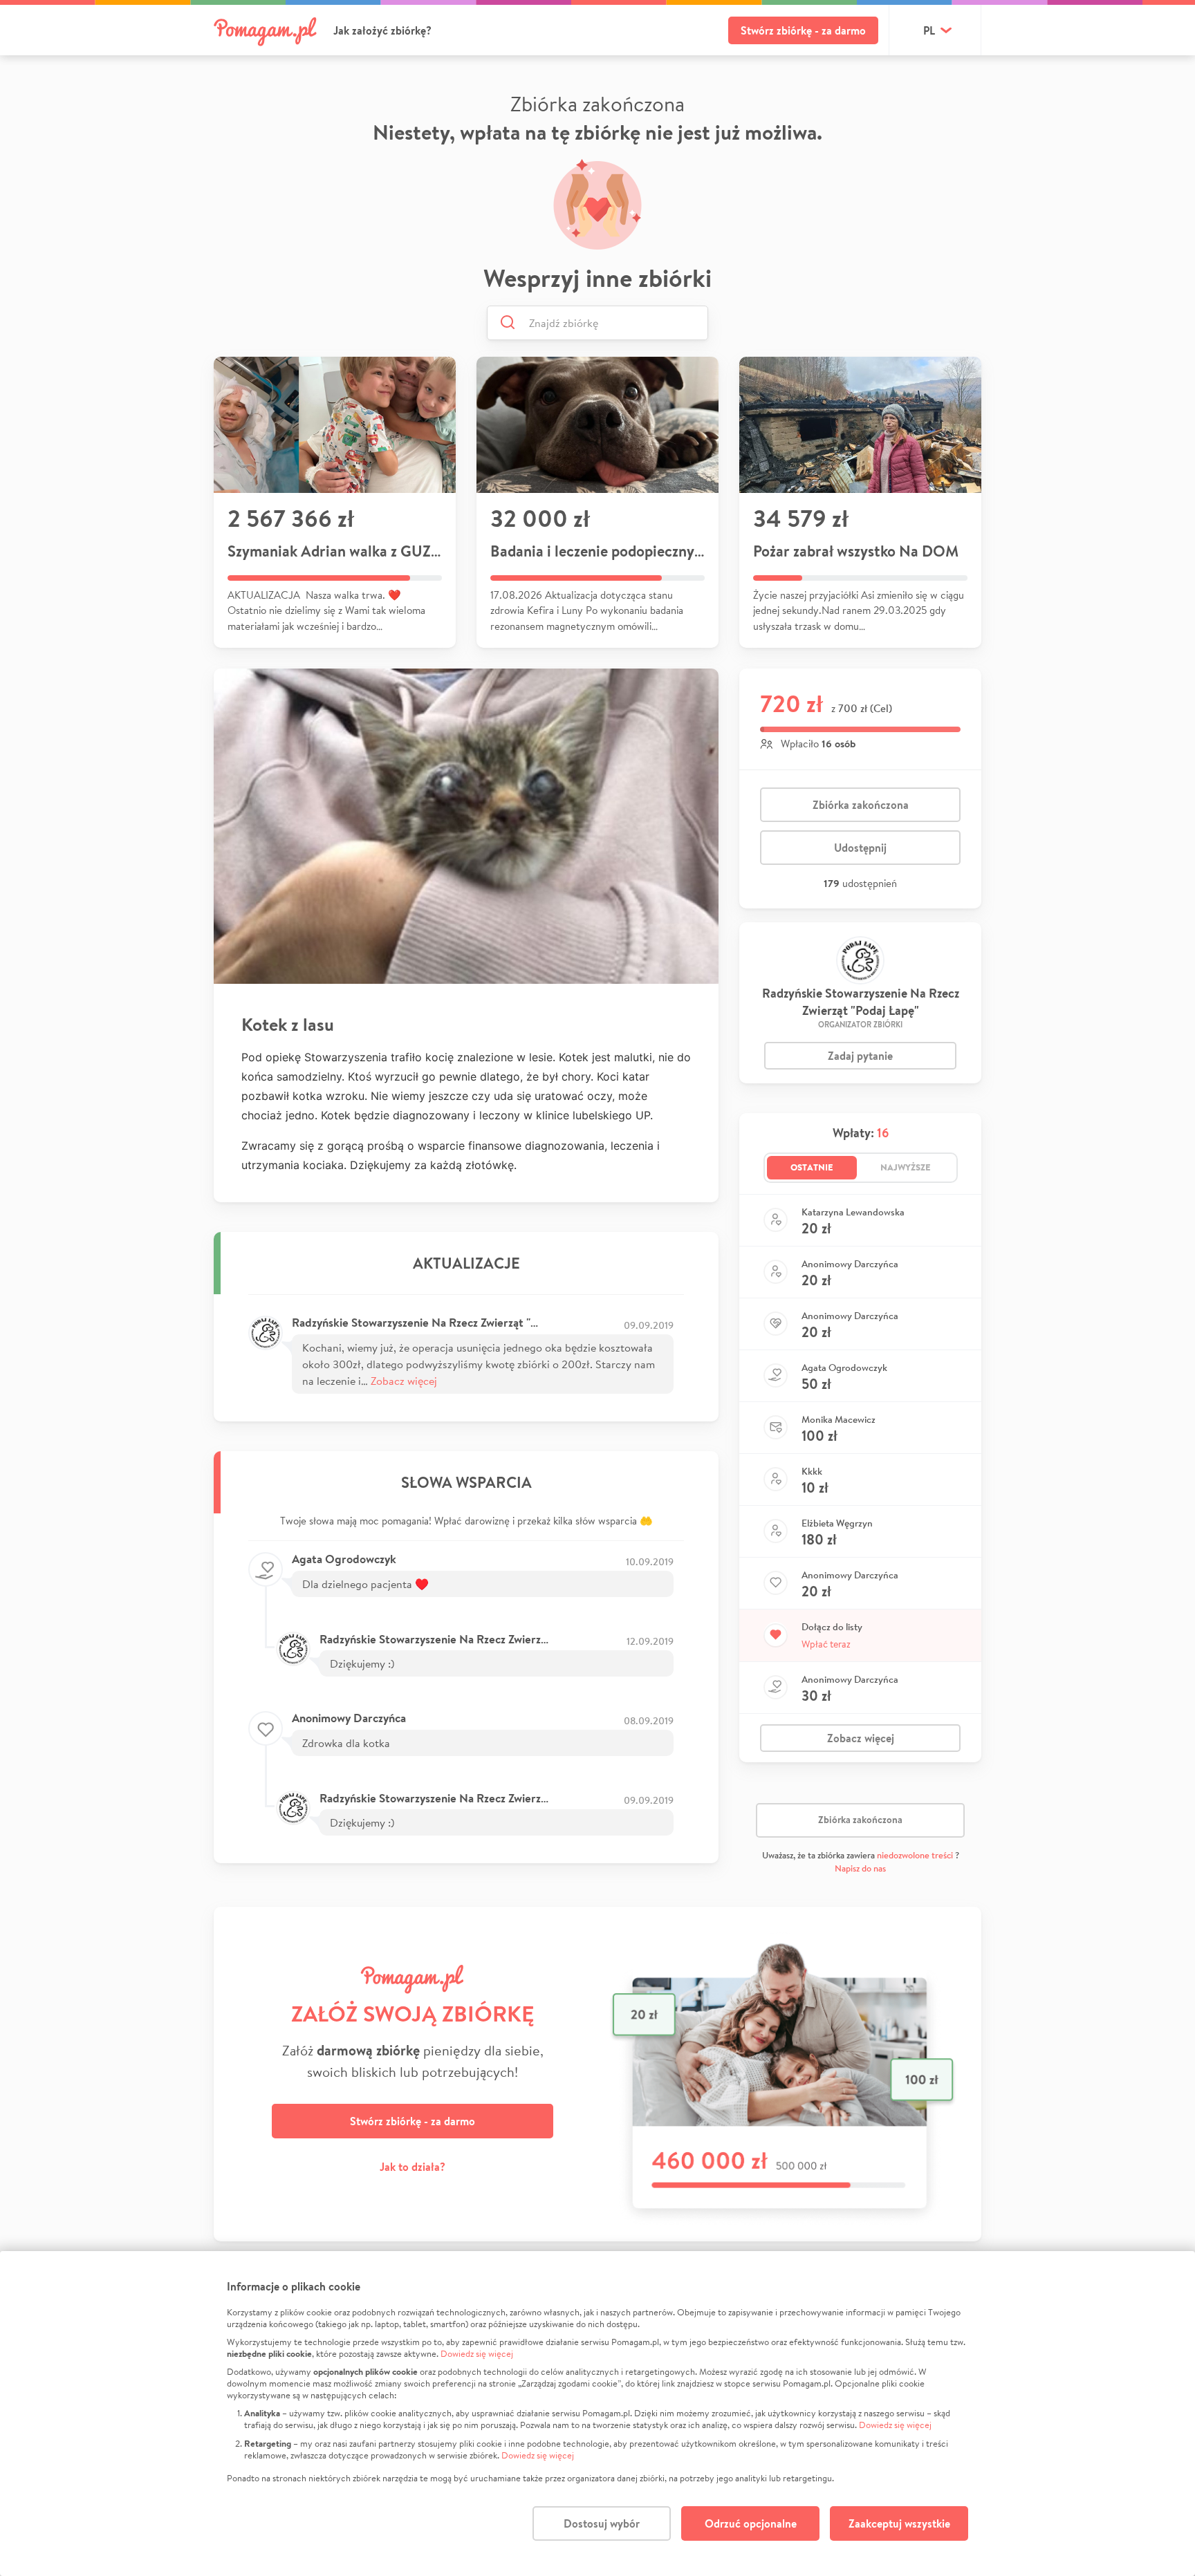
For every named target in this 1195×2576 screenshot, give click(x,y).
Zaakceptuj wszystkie (899, 2523)
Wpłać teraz (826, 1644)
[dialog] (597, 2414)
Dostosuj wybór (602, 2523)
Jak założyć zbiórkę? (382, 30)
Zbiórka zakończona (861, 805)
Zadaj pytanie (860, 1056)
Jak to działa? (413, 2167)
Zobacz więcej (404, 1380)
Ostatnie (812, 1167)
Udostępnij (860, 848)
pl (929, 30)
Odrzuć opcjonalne (751, 2523)
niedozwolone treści (915, 1855)
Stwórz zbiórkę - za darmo (803, 30)
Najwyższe (906, 1167)
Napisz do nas (860, 1868)
